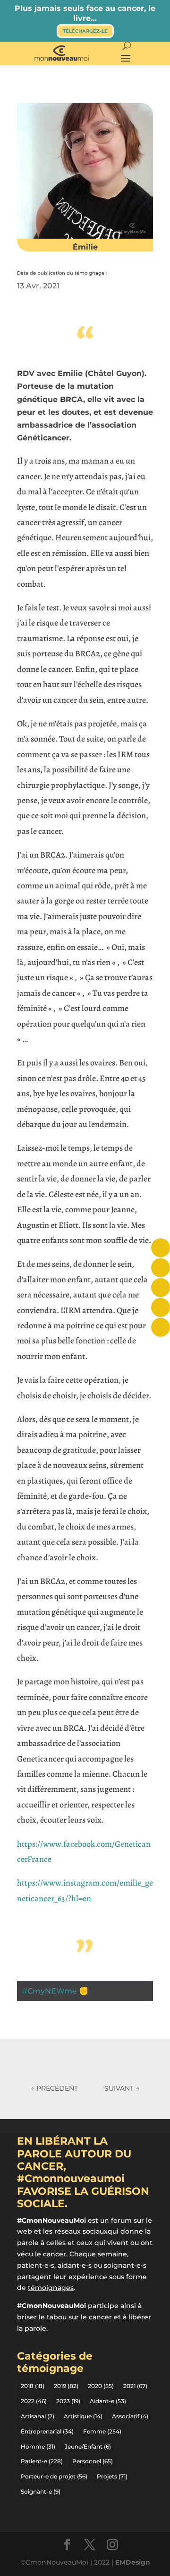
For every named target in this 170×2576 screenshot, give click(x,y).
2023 (68, 2401)
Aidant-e (108, 2401)
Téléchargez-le (85, 31)
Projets (112, 2476)
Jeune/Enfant (88, 2446)
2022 (34, 2401)
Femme (102, 2431)
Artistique (83, 2416)
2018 (33, 2386)
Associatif (130, 2416)
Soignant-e (41, 2491)
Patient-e (42, 2461)
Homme (38, 2446)
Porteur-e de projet (54, 2476)
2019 (66, 2386)
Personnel (93, 2461)
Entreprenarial (47, 2431)
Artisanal (38, 2416)
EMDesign (133, 2562)
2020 (101, 2386)
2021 (135, 2386)
